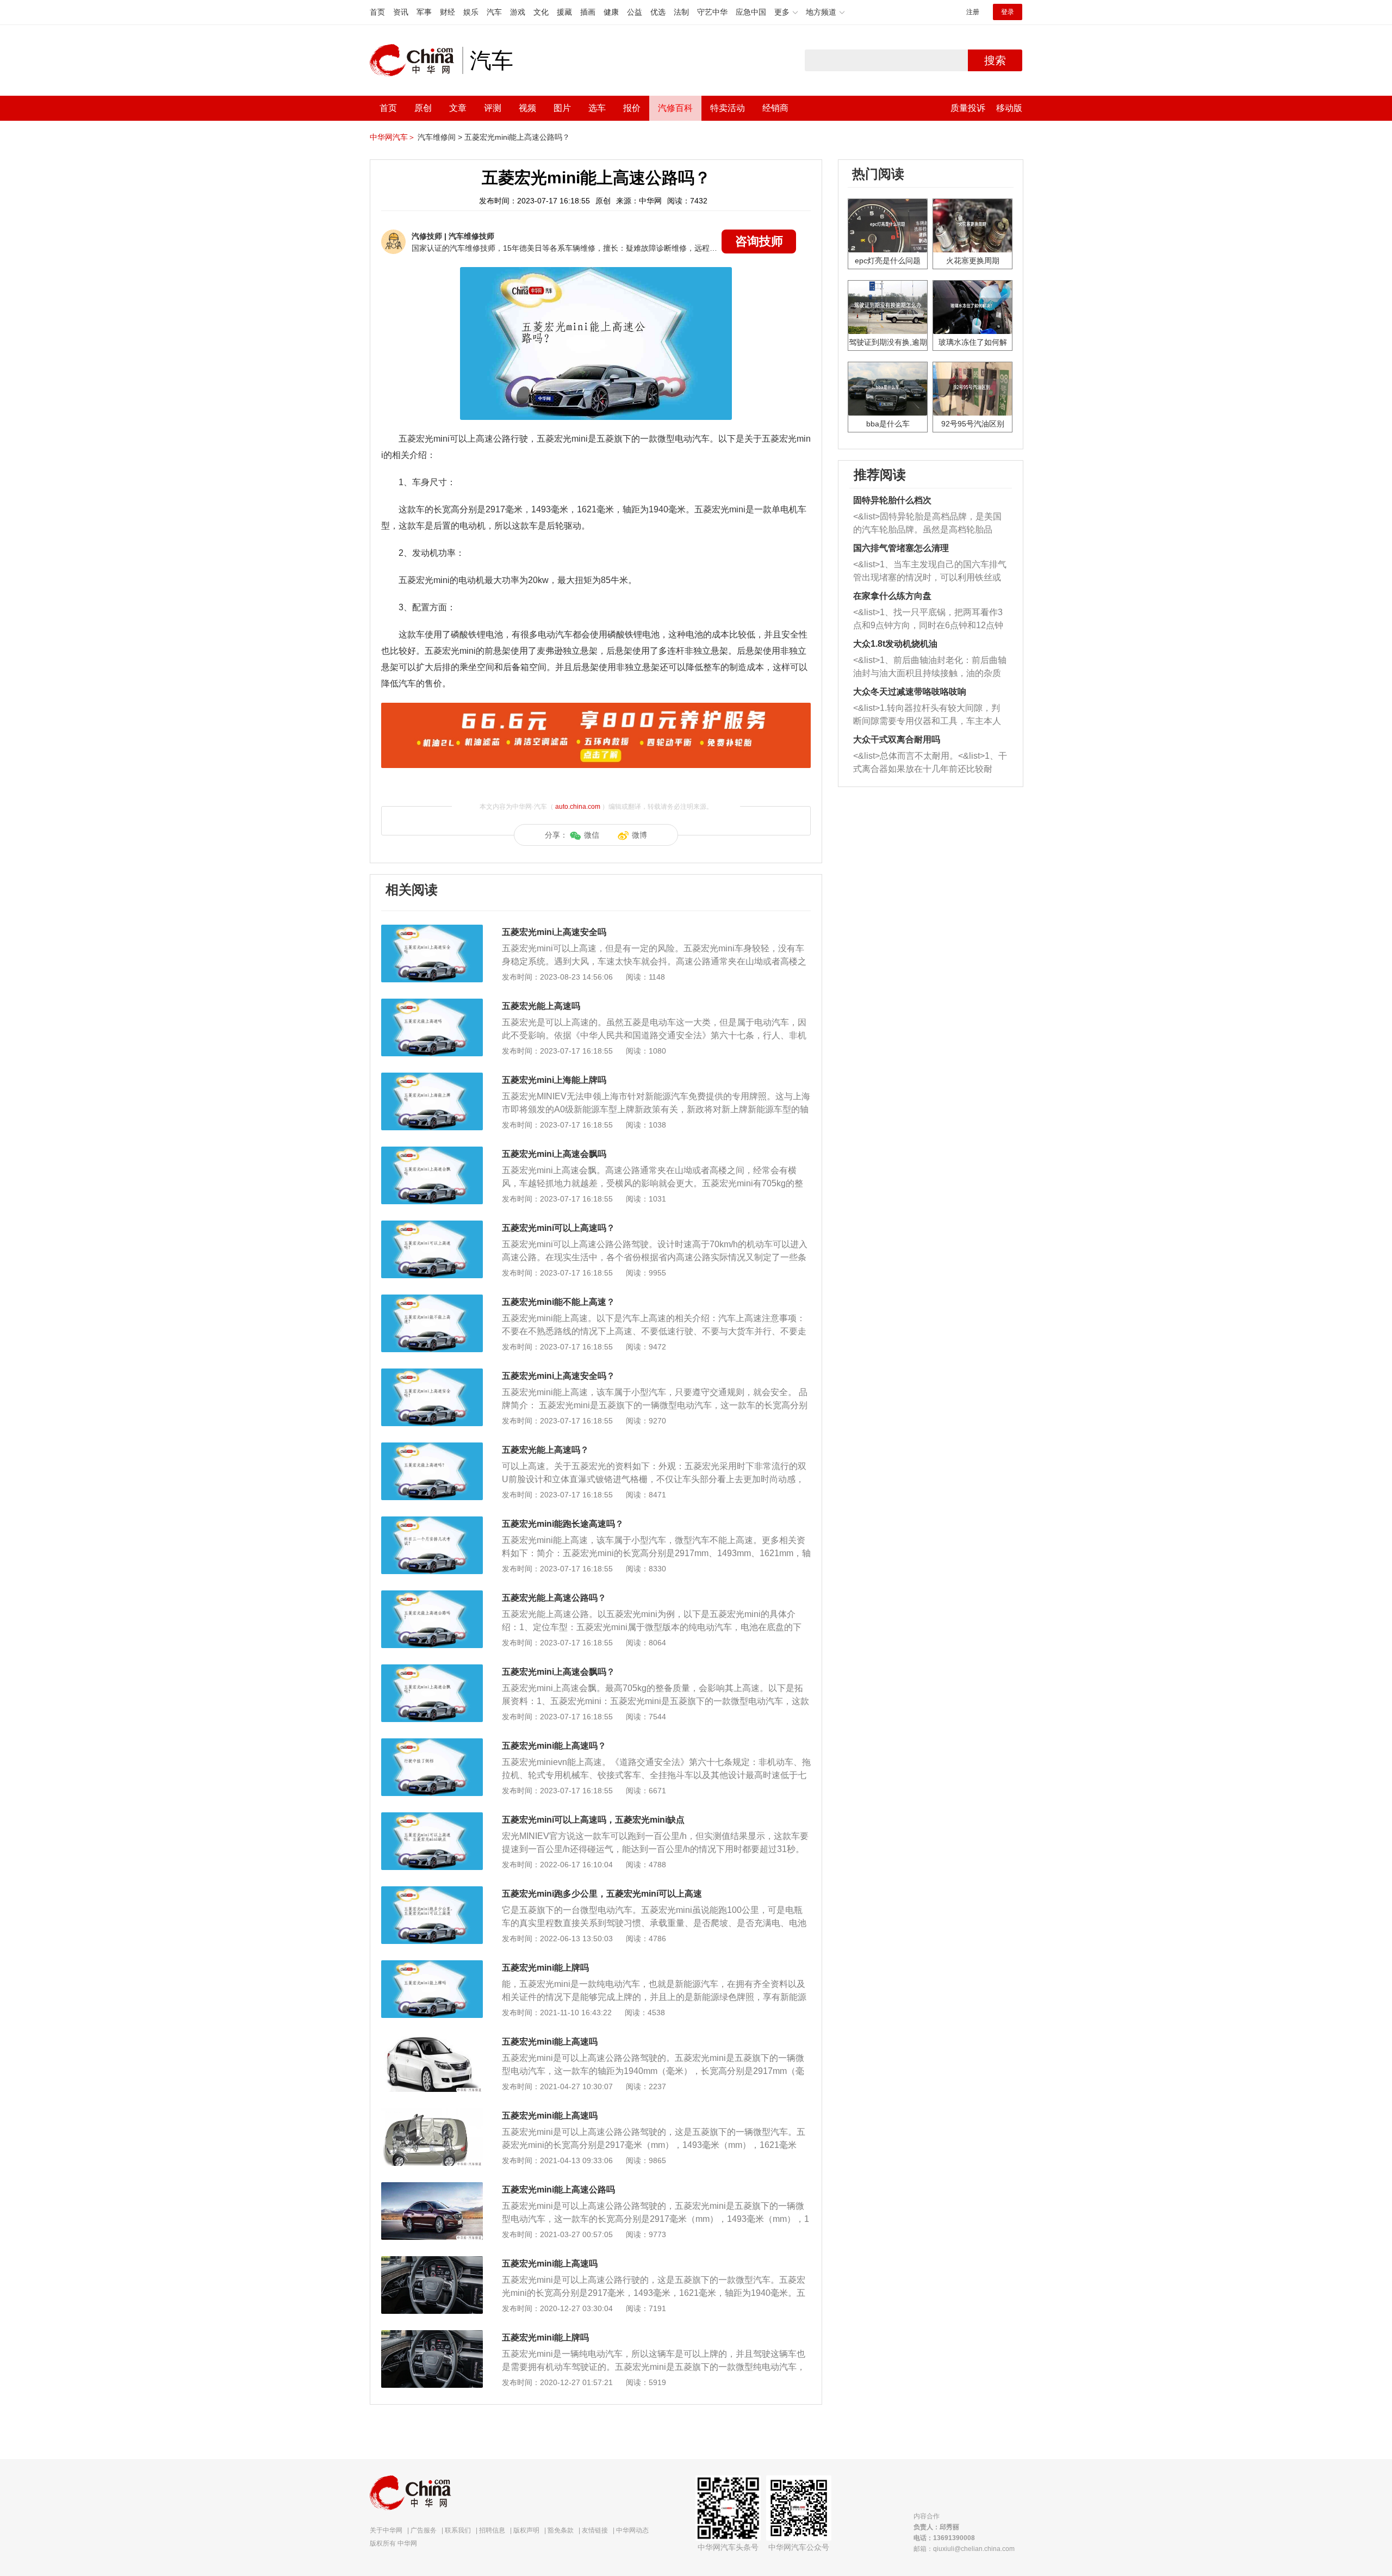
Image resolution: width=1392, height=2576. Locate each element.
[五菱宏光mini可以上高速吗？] (432, 1226)
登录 (1008, 12)
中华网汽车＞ (393, 137)
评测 (493, 108)
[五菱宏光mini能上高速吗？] (432, 1744)
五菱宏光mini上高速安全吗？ (558, 1376)
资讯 (401, 12)
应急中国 (751, 12)
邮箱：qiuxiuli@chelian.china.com (964, 2549)
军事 (424, 12)
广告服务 (424, 2530)
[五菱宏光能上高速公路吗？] (432, 1596)
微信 (592, 835)
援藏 (564, 12)
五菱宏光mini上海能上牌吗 (554, 1080)
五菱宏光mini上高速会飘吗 (554, 1154)
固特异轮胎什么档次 (892, 500)
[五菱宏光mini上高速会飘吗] (432, 1152)
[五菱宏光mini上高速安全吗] (432, 930)
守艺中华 (712, 12)
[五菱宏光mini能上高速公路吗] (432, 2188)
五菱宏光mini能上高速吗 (550, 2042)
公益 (635, 12)
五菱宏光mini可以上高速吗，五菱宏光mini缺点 (593, 1820)
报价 (632, 108)
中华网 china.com (416, 60)
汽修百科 (675, 108)
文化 (541, 12)
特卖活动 (728, 108)
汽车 (494, 12)
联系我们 (458, 2530)
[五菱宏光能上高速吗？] (432, 1448)
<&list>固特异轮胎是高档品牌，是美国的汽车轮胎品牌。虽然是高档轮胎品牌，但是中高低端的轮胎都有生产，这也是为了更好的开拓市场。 (927, 524)
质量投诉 (968, 108)
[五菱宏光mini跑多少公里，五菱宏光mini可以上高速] (432, 1892)
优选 (658, 12)
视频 (527, 108)
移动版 (1009, 108)
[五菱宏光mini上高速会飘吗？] (432, 1670)
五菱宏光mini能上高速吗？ (554, 1746)
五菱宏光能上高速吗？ (545, 1450)
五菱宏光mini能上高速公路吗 (558, 2190)
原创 (423, 108)
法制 (681, 12)
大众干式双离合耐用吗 (897, 739)
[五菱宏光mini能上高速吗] (432, 2040)
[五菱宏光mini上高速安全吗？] (432, 1374)
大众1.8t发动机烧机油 (895, 644)
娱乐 (471, 12)
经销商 (775, 108)
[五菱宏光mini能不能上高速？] (432, 1300)
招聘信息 (492, 2530)
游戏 (518, 12)
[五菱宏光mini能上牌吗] (432, 1966)
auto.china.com (578, 807)
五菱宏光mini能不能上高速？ (558, 1302)
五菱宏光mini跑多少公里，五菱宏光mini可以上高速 (602, 1894)
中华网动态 (632, 2530)
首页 (377, 12)
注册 (973, 12)
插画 (588, 12)
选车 (597, 108)
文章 (458, 108)
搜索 (995, 60)
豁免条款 (561, 2530)
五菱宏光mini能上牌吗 (545, 1968)
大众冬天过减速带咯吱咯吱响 (910, 692)
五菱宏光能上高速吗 (541, 1006)
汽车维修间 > (440, 137)
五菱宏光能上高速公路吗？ (554, 1598)
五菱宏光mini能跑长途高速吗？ (563, 1524)
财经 (448, 12)
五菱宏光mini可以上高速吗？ (558, 1228)
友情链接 (595, 2530)
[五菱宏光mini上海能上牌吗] (432, 1078)
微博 (639, 835)
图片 (562, 108)
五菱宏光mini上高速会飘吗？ (558, 1672)
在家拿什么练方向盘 (892, 596)
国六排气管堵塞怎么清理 (901, 548)
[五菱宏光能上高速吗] (432, 1004)
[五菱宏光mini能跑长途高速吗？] (432, 1522)
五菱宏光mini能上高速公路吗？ (517, 137)
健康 (611, 12)
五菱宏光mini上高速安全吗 (554, 932)
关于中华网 (386, 2530)
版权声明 (526, 2530)
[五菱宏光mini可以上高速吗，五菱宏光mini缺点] (432, 1818)
